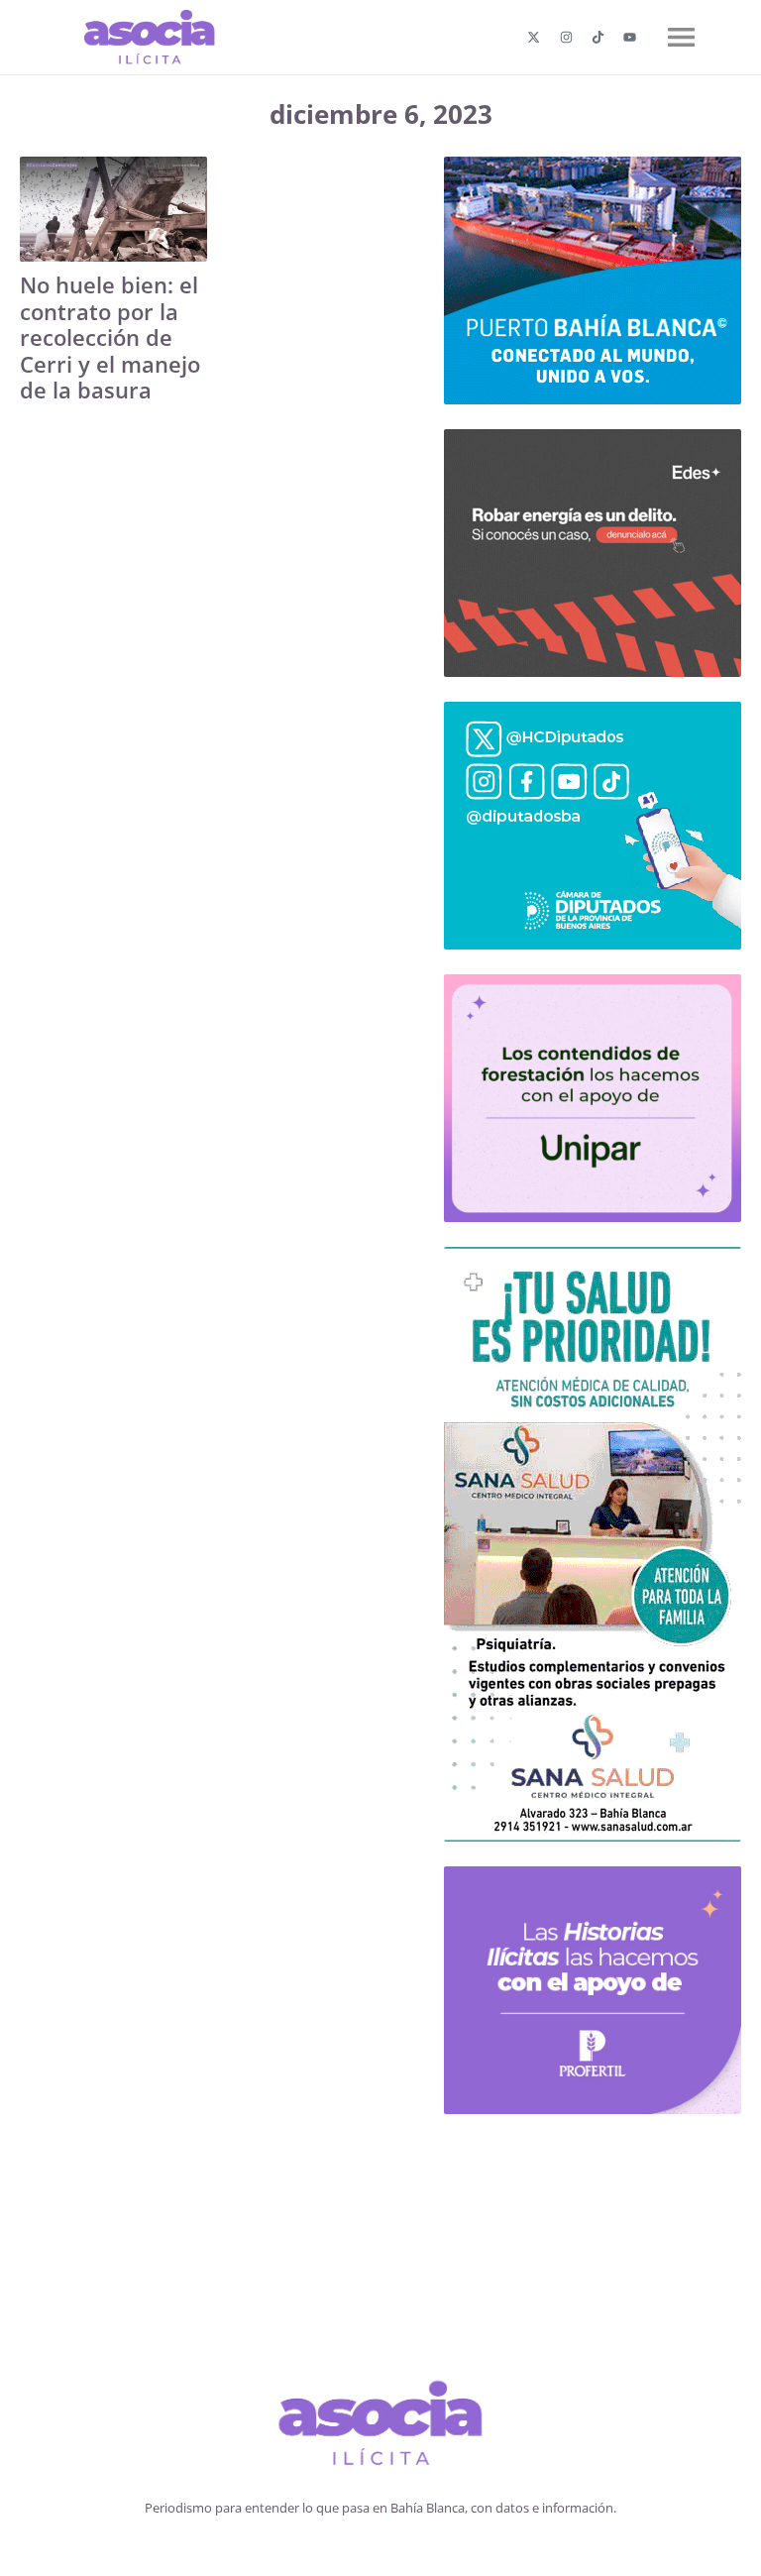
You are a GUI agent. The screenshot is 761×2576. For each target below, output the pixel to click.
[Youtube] (630, 37)
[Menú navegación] (681, 37)
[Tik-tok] (598, 37)
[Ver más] (113, 209)
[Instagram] (566, 37)
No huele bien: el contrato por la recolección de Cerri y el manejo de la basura (110, 337)
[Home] (381, 2426)
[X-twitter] (534, 37)
